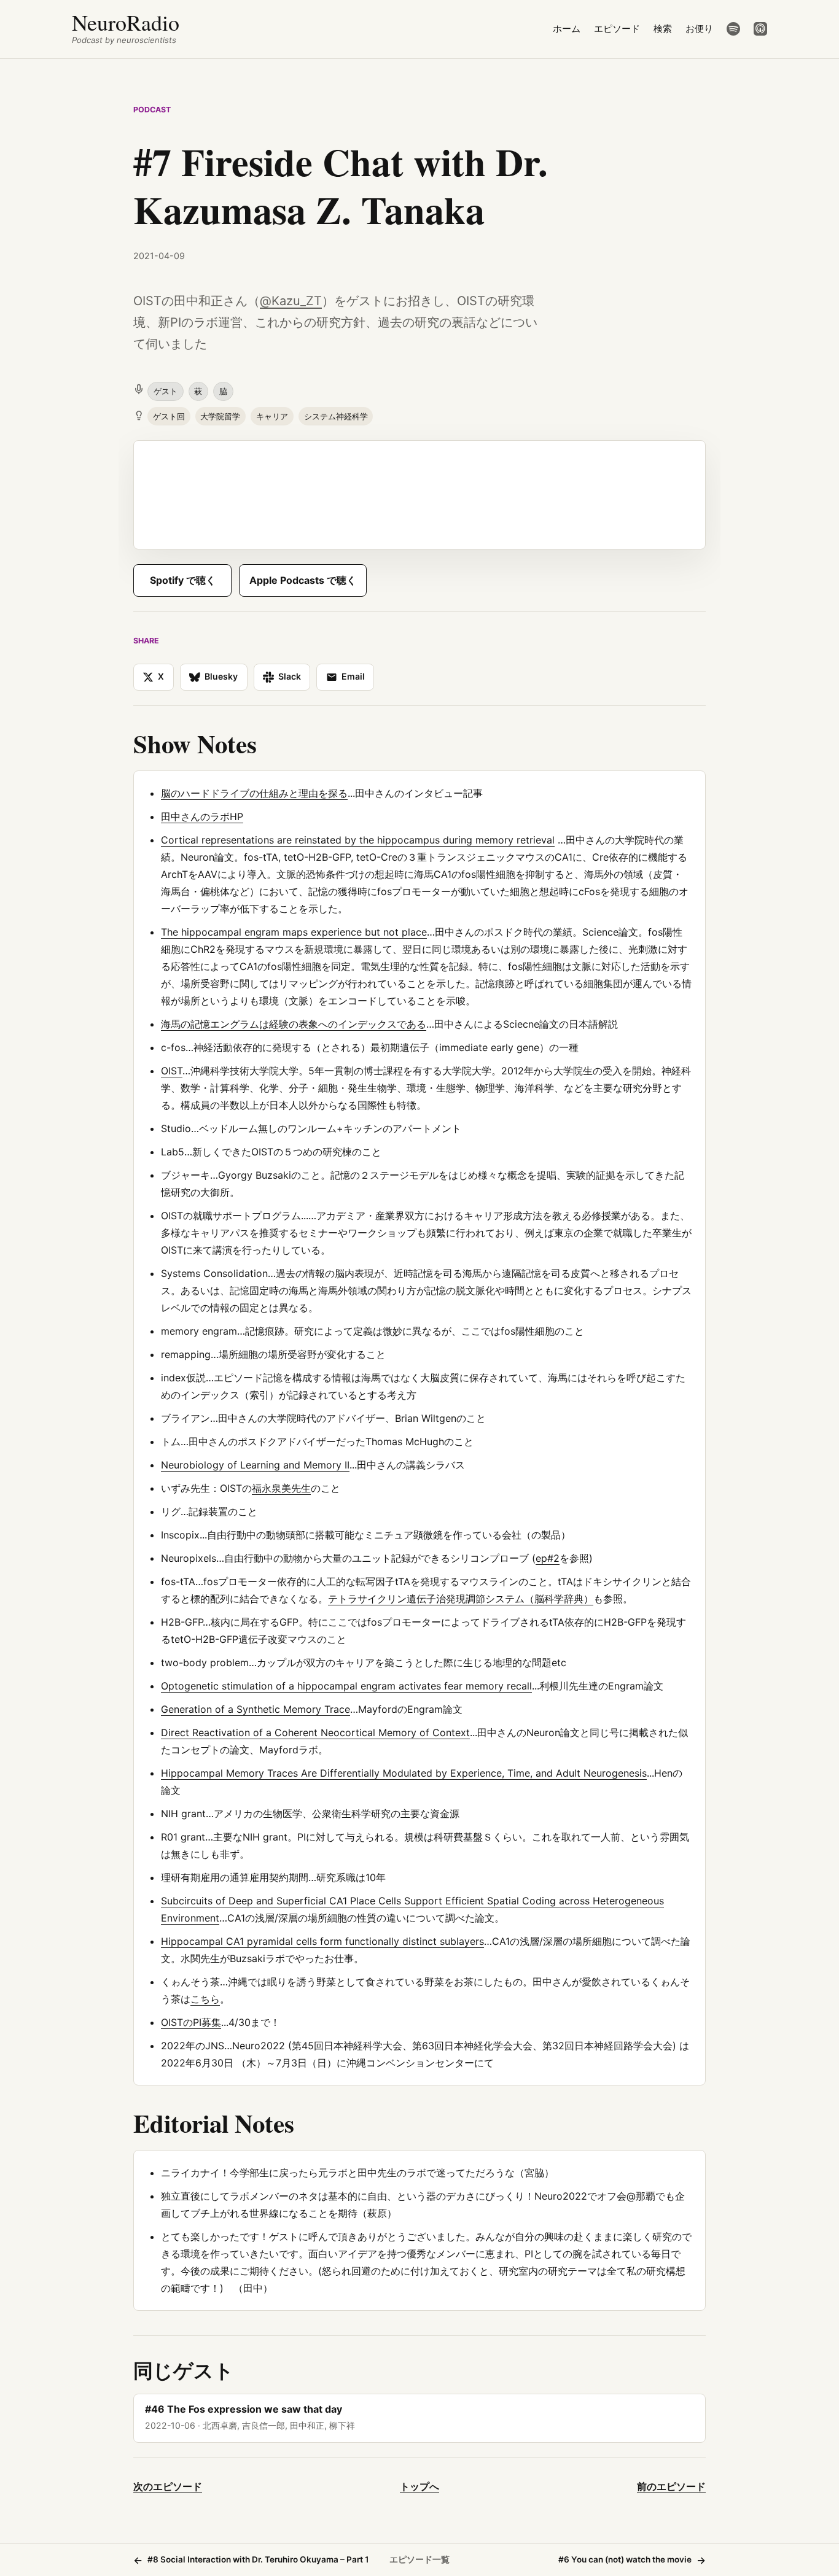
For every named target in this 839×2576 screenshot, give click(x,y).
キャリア (272, 416)
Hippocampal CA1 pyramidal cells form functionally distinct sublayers (322, 1941)
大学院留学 (220, 416)
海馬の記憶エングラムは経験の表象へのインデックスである (294, 1024)
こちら (205, 1999)
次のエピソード (168, 2486)
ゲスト (166, 391)
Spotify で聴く (183, 580)
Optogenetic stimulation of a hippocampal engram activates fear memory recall (346, 1686)
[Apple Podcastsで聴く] (760, 29)
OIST (172, 1071)
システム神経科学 (336, 416)
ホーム (567, 29)
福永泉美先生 (281, 1488)
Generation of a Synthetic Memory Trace (256, 1709)
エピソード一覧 (419, 2559)
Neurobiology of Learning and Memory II (255, 1465)
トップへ (419, 2486)
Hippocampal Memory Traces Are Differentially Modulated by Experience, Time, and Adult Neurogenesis (404, 1773)
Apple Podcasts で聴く (303, 580)
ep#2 (548, 1558)
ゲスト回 (169, 416)
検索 (663, 29)
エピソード (617, 29)
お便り (699, 29)
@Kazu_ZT (291, 301)
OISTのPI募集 (191, 2022)
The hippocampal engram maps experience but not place (294, 932)
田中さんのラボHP (202, 817)
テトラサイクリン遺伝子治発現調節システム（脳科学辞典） (461, 1599)
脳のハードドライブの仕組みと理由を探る (254, 793)
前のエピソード (671, 2486)
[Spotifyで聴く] (733, 29)
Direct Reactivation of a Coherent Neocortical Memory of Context (315, 1732)
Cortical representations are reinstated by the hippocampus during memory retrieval (358, 840)
